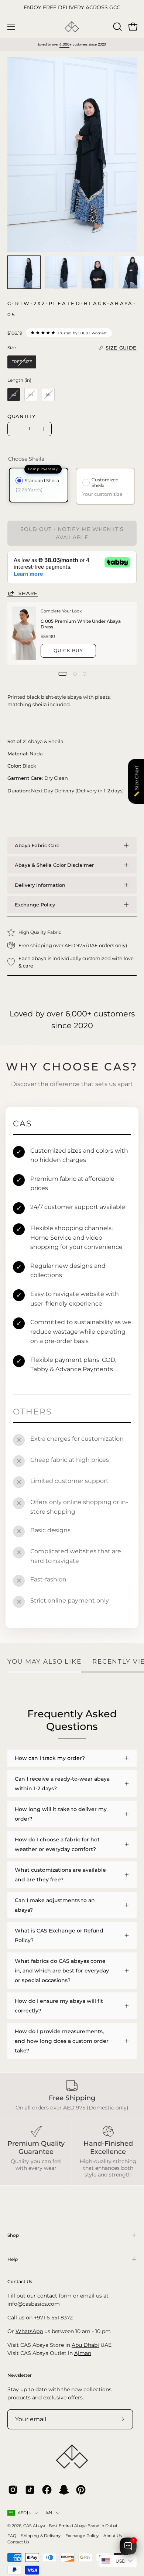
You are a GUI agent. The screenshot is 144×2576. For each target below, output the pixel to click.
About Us (113, 2536)
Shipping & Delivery (41, 2536)
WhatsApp (29, 2331)
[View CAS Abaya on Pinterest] (81, 2490)
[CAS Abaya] (72, 27)
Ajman (83, 2353)
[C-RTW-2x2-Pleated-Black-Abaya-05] (24, 272)
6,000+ (78, 1014)
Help (13, 2259)
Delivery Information (40, 885)
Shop (13, 2235)
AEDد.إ (24, 2513)
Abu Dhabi (85, 2345)
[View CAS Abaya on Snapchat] (64, 2490)
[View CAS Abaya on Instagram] (13, 2490)
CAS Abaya (34, 2526)
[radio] (22, 362)
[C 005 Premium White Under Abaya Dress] (24, 633)
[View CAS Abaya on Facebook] (47, 2490)
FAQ (12, 2536)
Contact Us (18, 2542)
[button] (117, 27)
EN (49, 2512)
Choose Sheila (26, 459)
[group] (72, 8)
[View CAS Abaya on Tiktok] (30, 2490)
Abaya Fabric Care (37, 845)
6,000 (64, 44)
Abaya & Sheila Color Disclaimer (54, 865)
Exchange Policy (35, 905)
